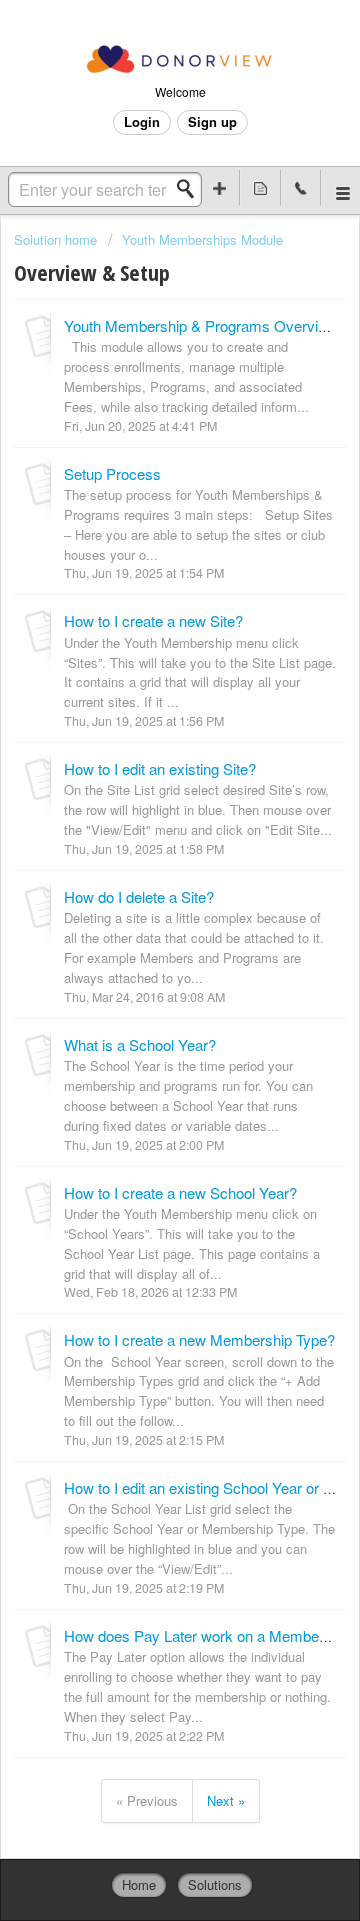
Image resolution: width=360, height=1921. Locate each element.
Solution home (57, 239)
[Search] (191, 189)
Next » (226, 1800)
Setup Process (112, 473)
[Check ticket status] (260, 187)
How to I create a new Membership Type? (199, 1339)
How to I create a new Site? (153, 620)
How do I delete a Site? (139, 896)
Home (139, 1884)
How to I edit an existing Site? (160, 768)
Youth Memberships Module (202, 239)
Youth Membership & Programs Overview (200, 325)
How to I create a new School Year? (180, 1192)
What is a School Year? (140, 1044)
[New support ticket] (220, 187)
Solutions (215, 1884)
